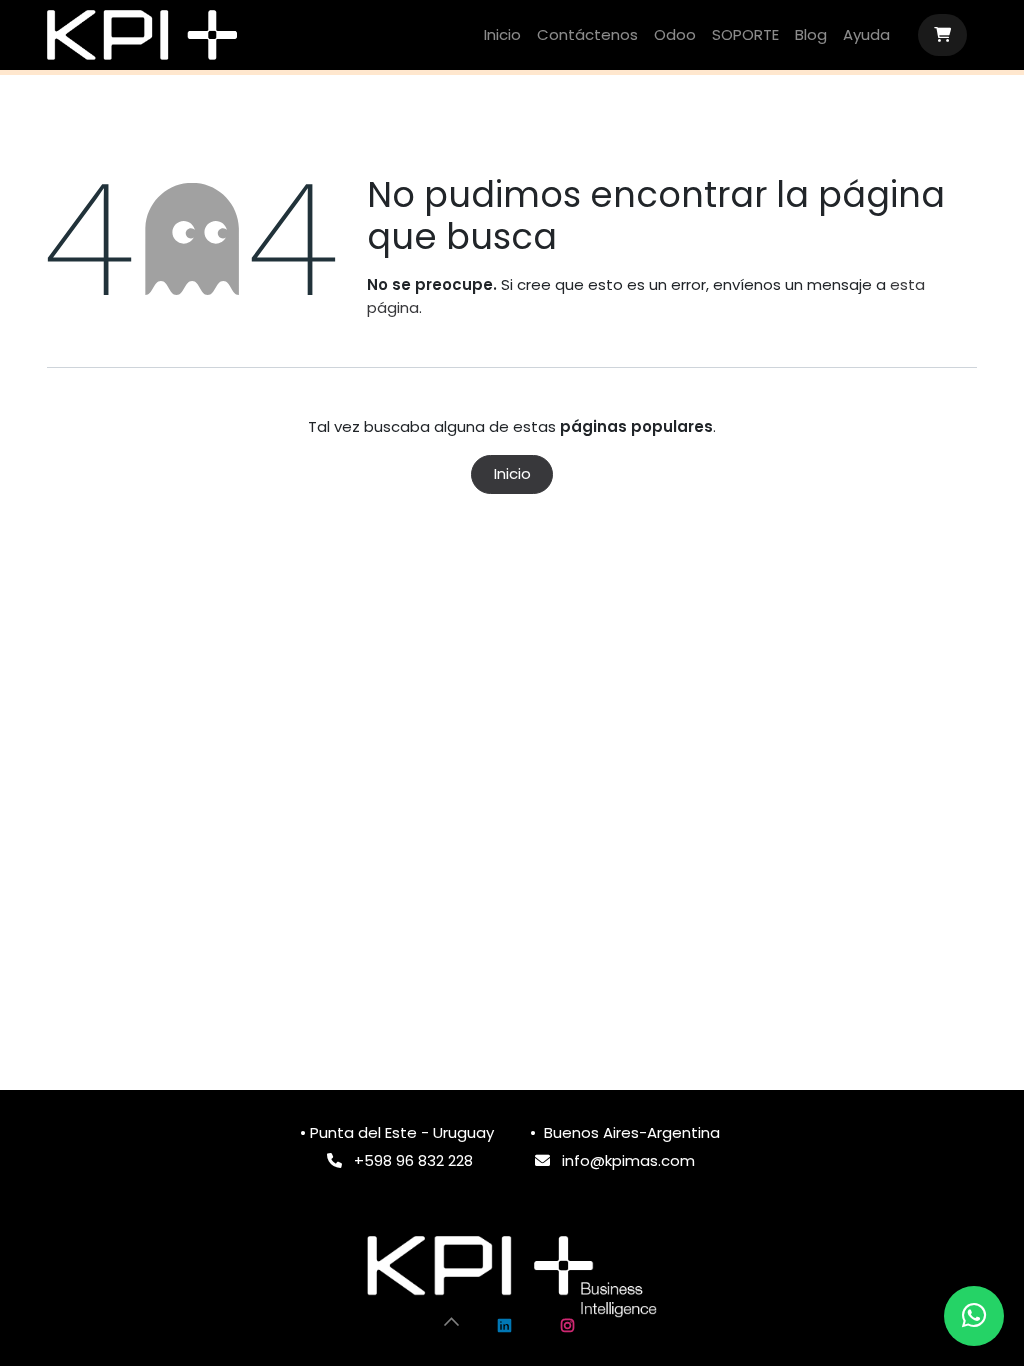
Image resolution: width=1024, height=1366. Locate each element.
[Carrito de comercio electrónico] (943, 35)
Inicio (512, 473)
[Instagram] (567, 1326)
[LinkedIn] (505, 1326)
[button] (452, 1321)
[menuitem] (502, 35)
